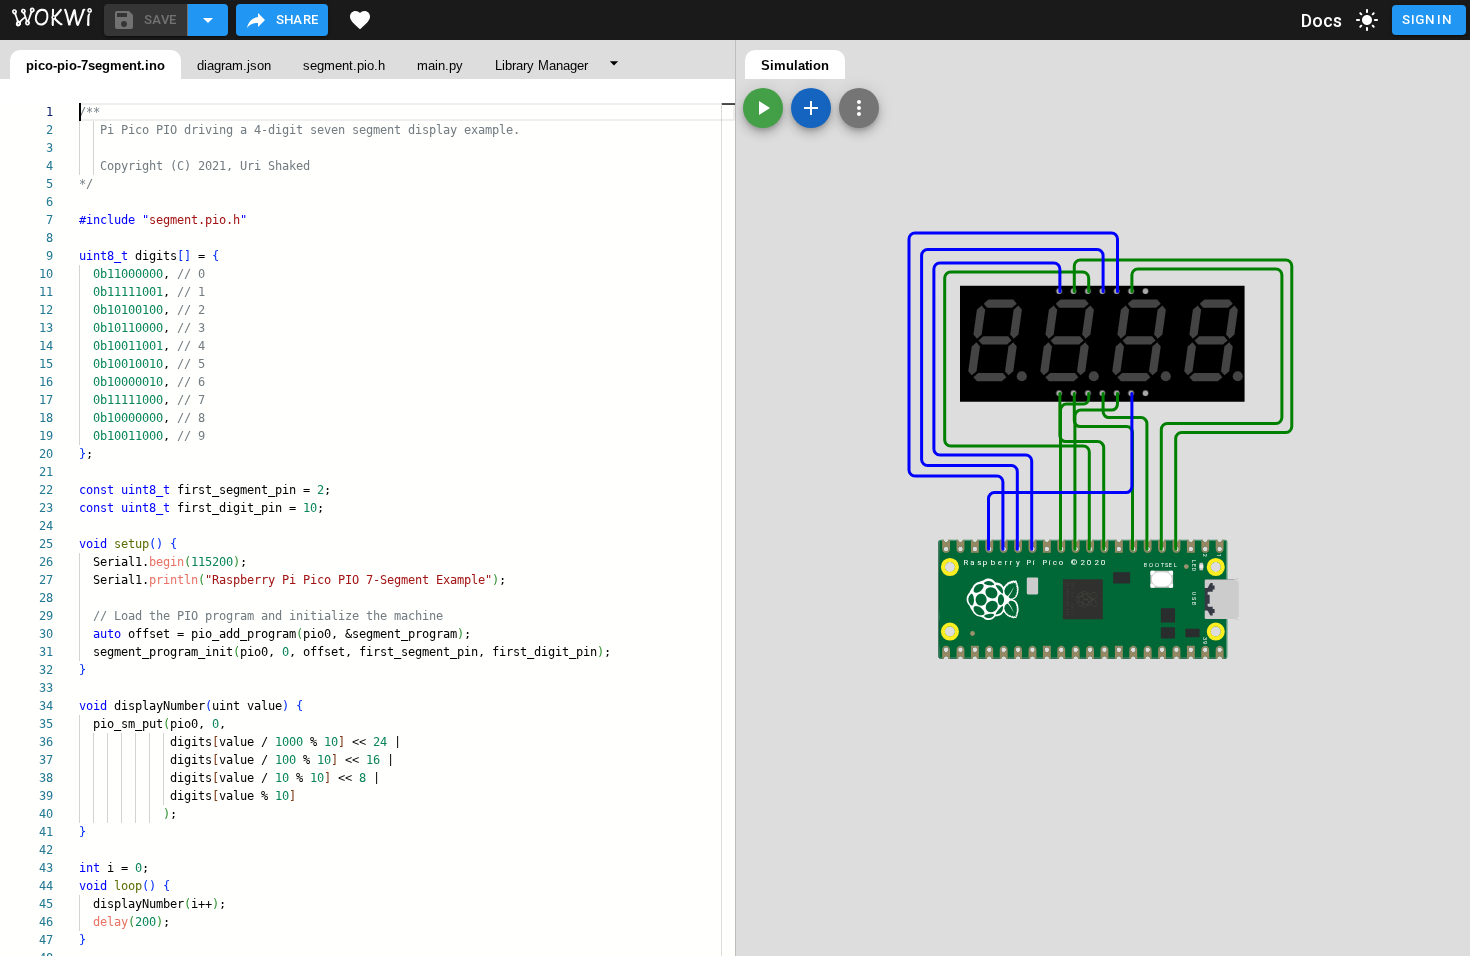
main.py (440, 65)
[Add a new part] (811, 108)
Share (297, 19)
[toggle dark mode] (1367, 20)
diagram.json (234, 65)
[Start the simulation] (763, 108)
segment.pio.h (344, 65)
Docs (1322, 20)
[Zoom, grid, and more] (859, 108)
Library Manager (541, 65)
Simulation (795, 65)
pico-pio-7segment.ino (95, 65)
